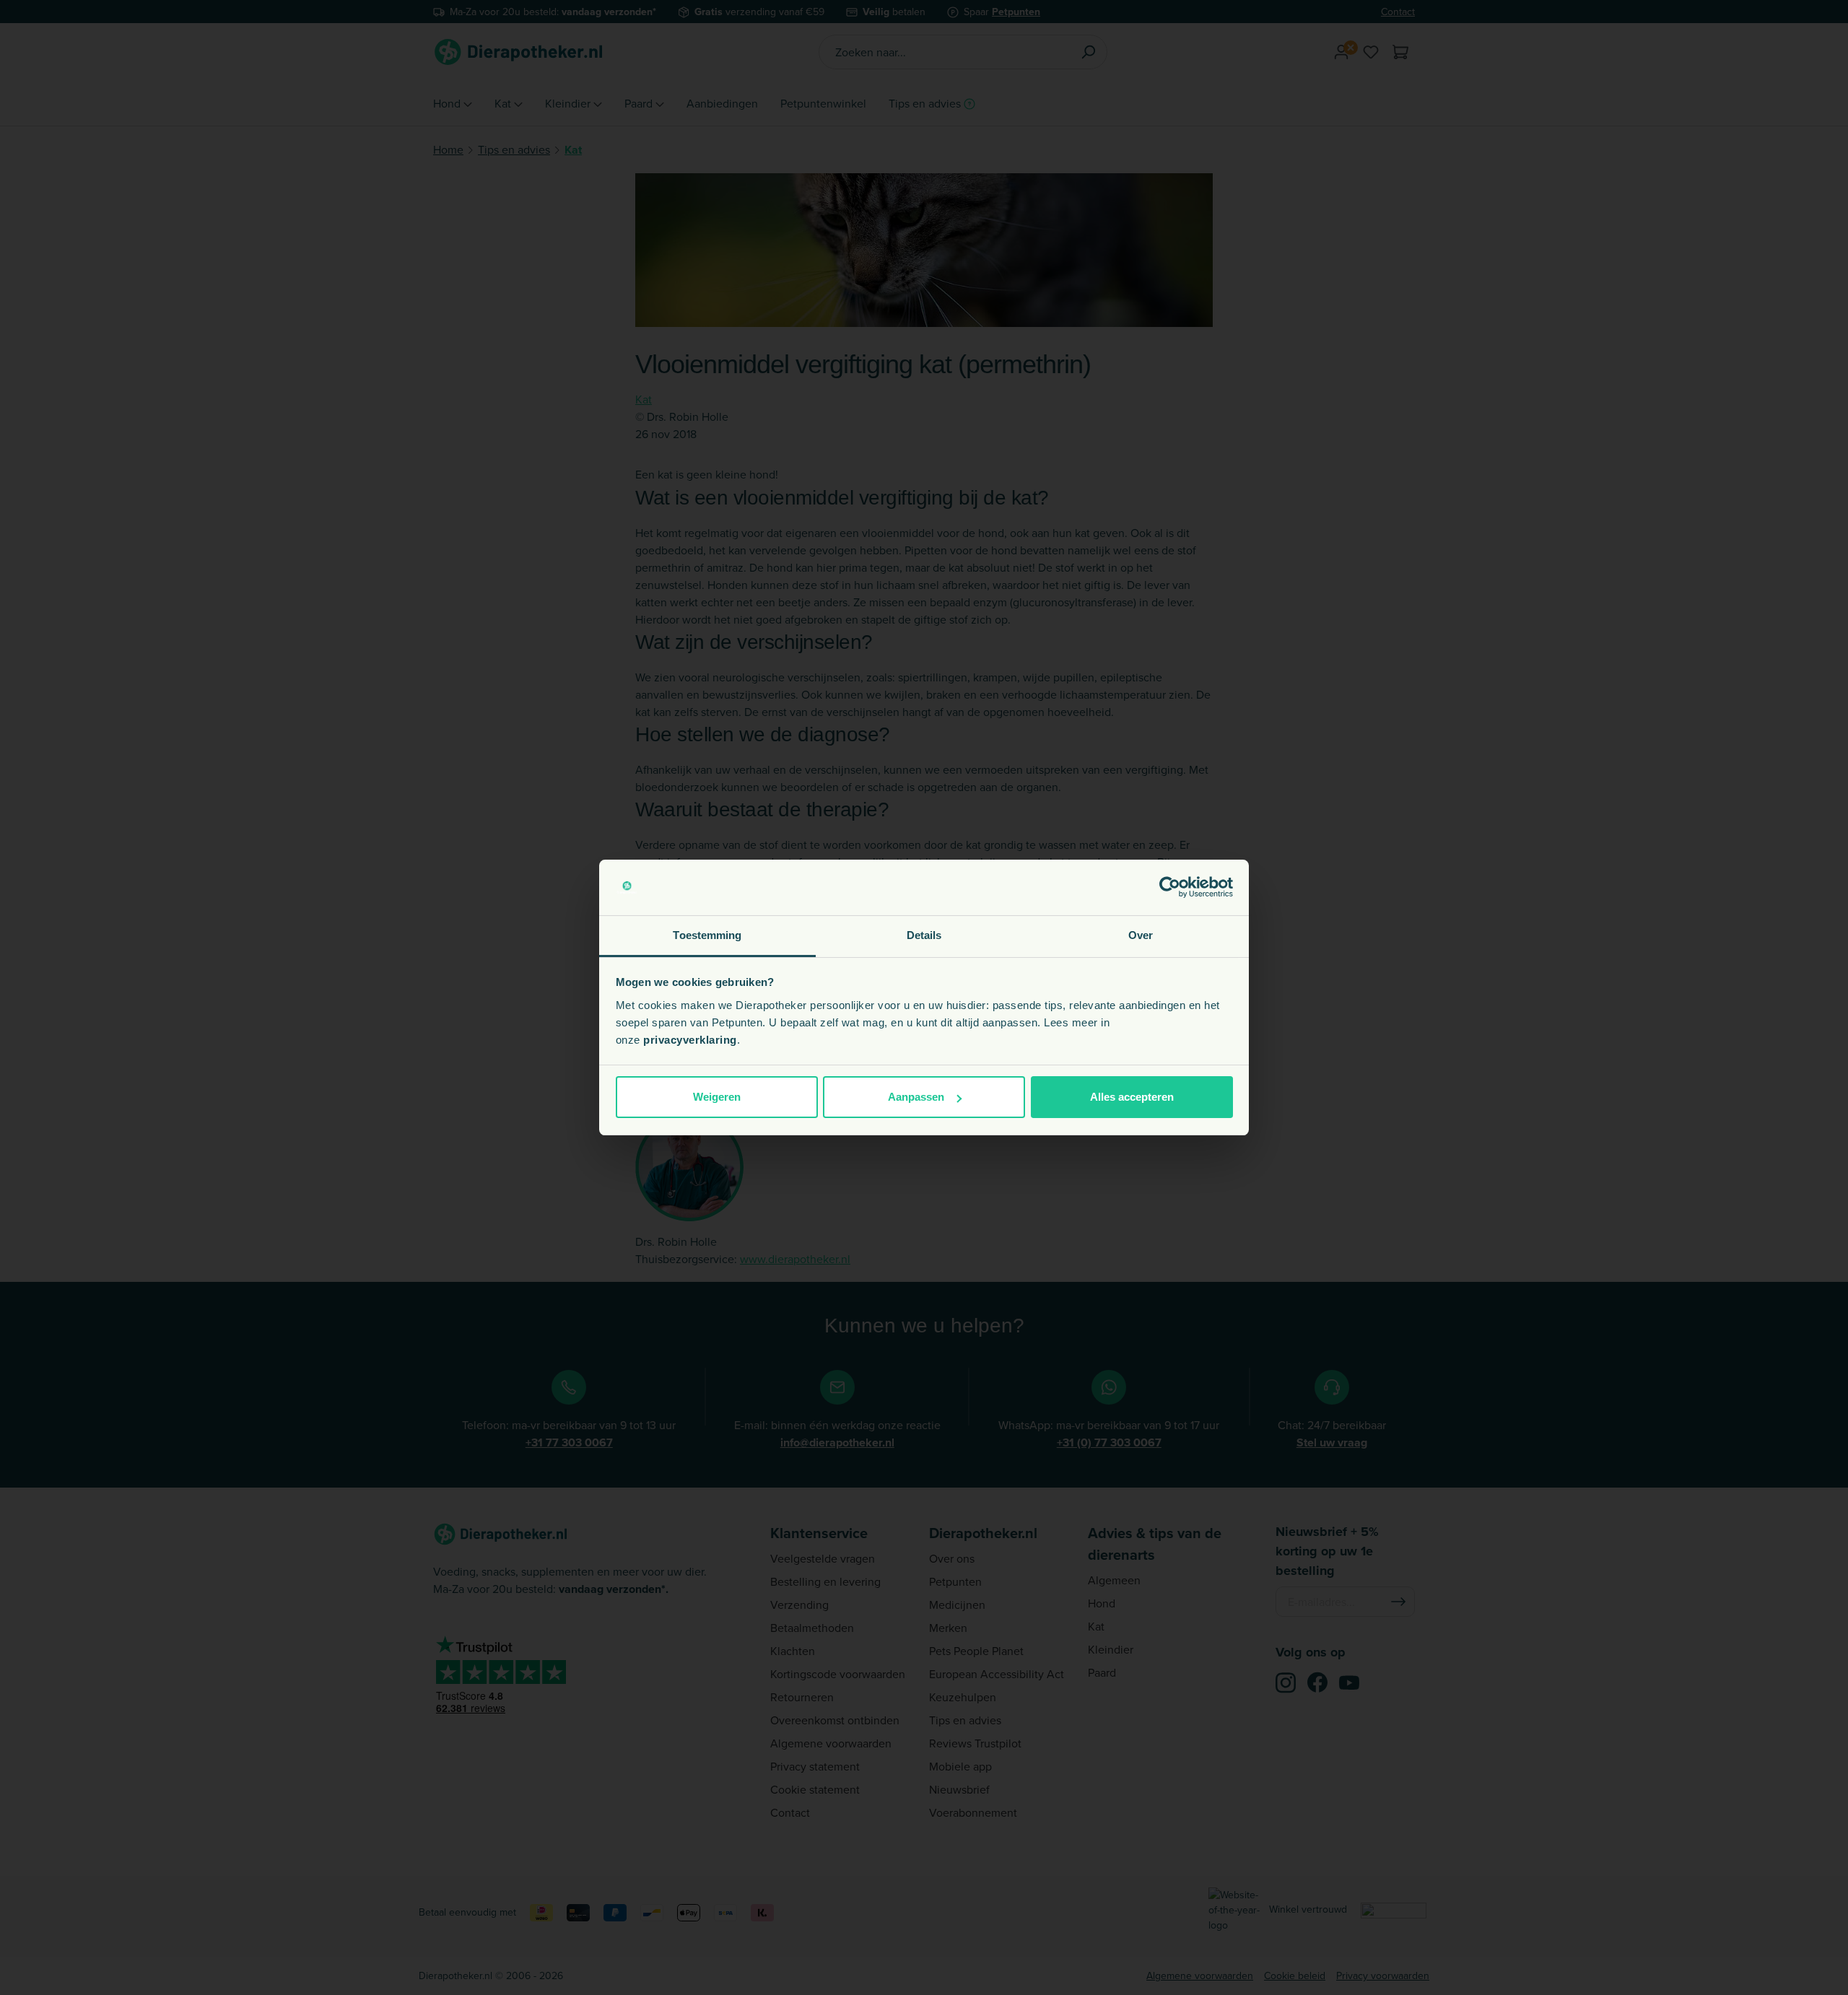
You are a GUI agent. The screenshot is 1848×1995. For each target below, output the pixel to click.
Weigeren (717, 1097)
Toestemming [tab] (707, 935)
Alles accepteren (1132, 1097)
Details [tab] (924, 935)
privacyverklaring (690, 1040)
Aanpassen (916, 1097)
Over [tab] (1141, 935)
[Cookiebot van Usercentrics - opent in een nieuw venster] (1170, 888)
